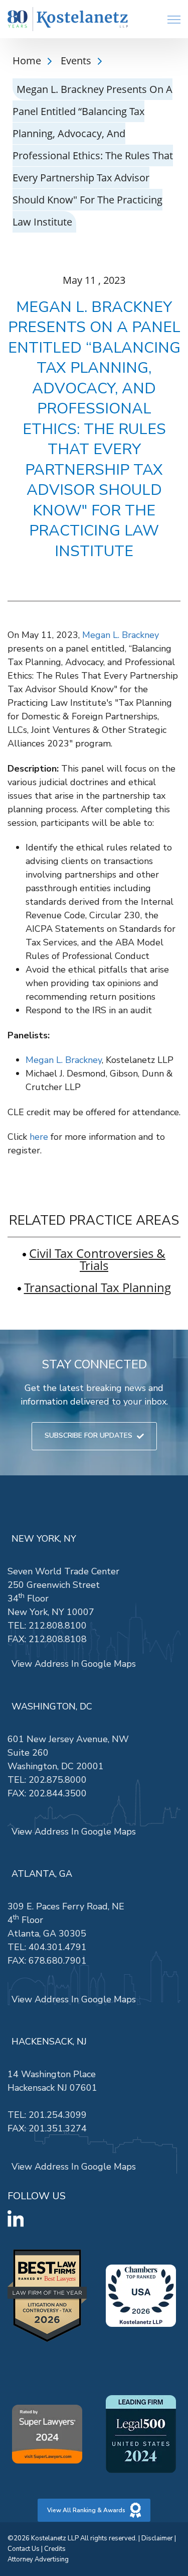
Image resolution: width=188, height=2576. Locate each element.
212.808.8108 (58, 1639)
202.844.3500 (58, 1793)
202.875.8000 (58, 1780)
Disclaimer (157, 2538)
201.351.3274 (58, 2128)
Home (28, 61)
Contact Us (24, 2549)
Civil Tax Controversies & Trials (97, 1259)
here (39, 1137)
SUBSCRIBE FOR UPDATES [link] (88, 1435)
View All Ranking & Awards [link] (86, 2510)
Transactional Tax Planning (98, 1287)
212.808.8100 (58, 1626)
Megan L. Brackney (121, 635)
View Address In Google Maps (74, 1664)
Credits (55, 2549)
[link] (68, 19)
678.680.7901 (58, 1961)
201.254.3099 (58, 2115)
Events (77, 61)
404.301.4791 (58, 1947)
